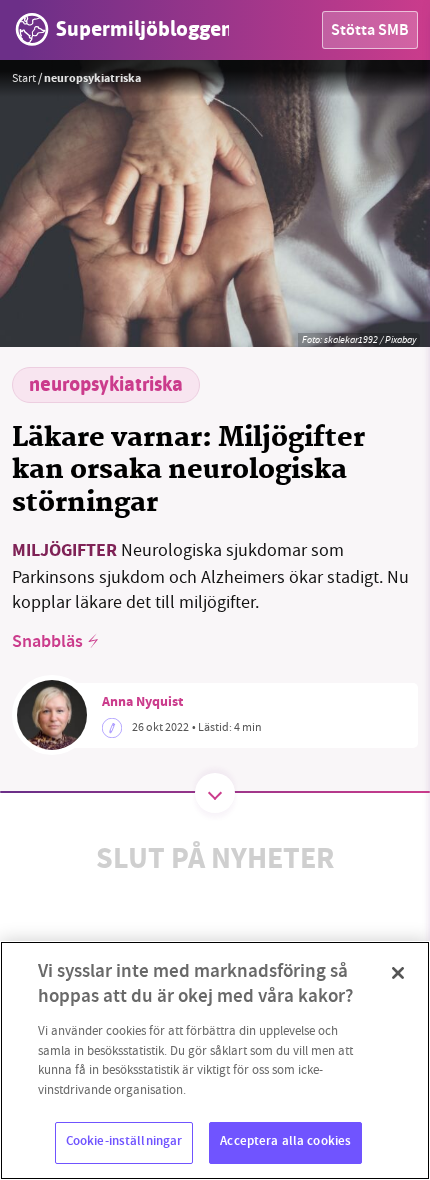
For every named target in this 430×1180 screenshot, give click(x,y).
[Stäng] (398, 973)
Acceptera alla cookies (285, 1142)
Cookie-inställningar (124, 1142)
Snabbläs (47, 643)
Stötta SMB (370, 31)
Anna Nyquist (142, 703)
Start (24, 78)
